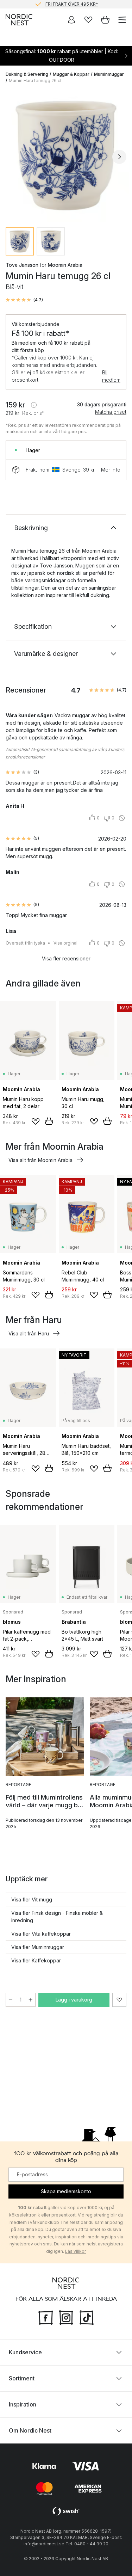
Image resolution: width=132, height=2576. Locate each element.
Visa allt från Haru (29, 1333)
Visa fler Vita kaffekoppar (41, 1934)
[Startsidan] (19, 20)
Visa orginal (65, 943)
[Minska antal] (11, 2000)
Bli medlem (111, 376)
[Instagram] (66, 2317)
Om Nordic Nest (30, 2430)
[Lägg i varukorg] (49, 1121)
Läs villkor (76, 2251)
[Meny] (122, 20)
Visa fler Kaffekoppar (36, 1960)
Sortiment (22, 2378)
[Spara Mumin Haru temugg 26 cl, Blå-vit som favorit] (119, 2000)
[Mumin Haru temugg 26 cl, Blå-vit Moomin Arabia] (66, 156)
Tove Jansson (22, 265)
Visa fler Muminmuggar (38, 1947)
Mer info (111, 470)
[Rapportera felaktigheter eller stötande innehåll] (122, 818)
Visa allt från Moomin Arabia (40, 1160)
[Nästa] (119, 157)
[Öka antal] (31, 2000)
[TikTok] (87, 2317)
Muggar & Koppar (71, 74)
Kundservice (25, 2352)
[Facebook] (46, 2317)
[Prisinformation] (34, 405)
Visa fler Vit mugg (32, 1899)
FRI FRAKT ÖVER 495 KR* (72, 4)
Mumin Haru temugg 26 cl (35, 81)
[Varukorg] (105, 20)
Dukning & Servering (27, 74)
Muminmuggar (109, 74)
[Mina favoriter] (88, 20)
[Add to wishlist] (36, 1121)
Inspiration (23, 2404)
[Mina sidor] (71, 20)
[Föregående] (13, 157)
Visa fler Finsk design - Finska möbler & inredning (57, 1917)
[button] (24, 300)
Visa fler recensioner (66, 958)
